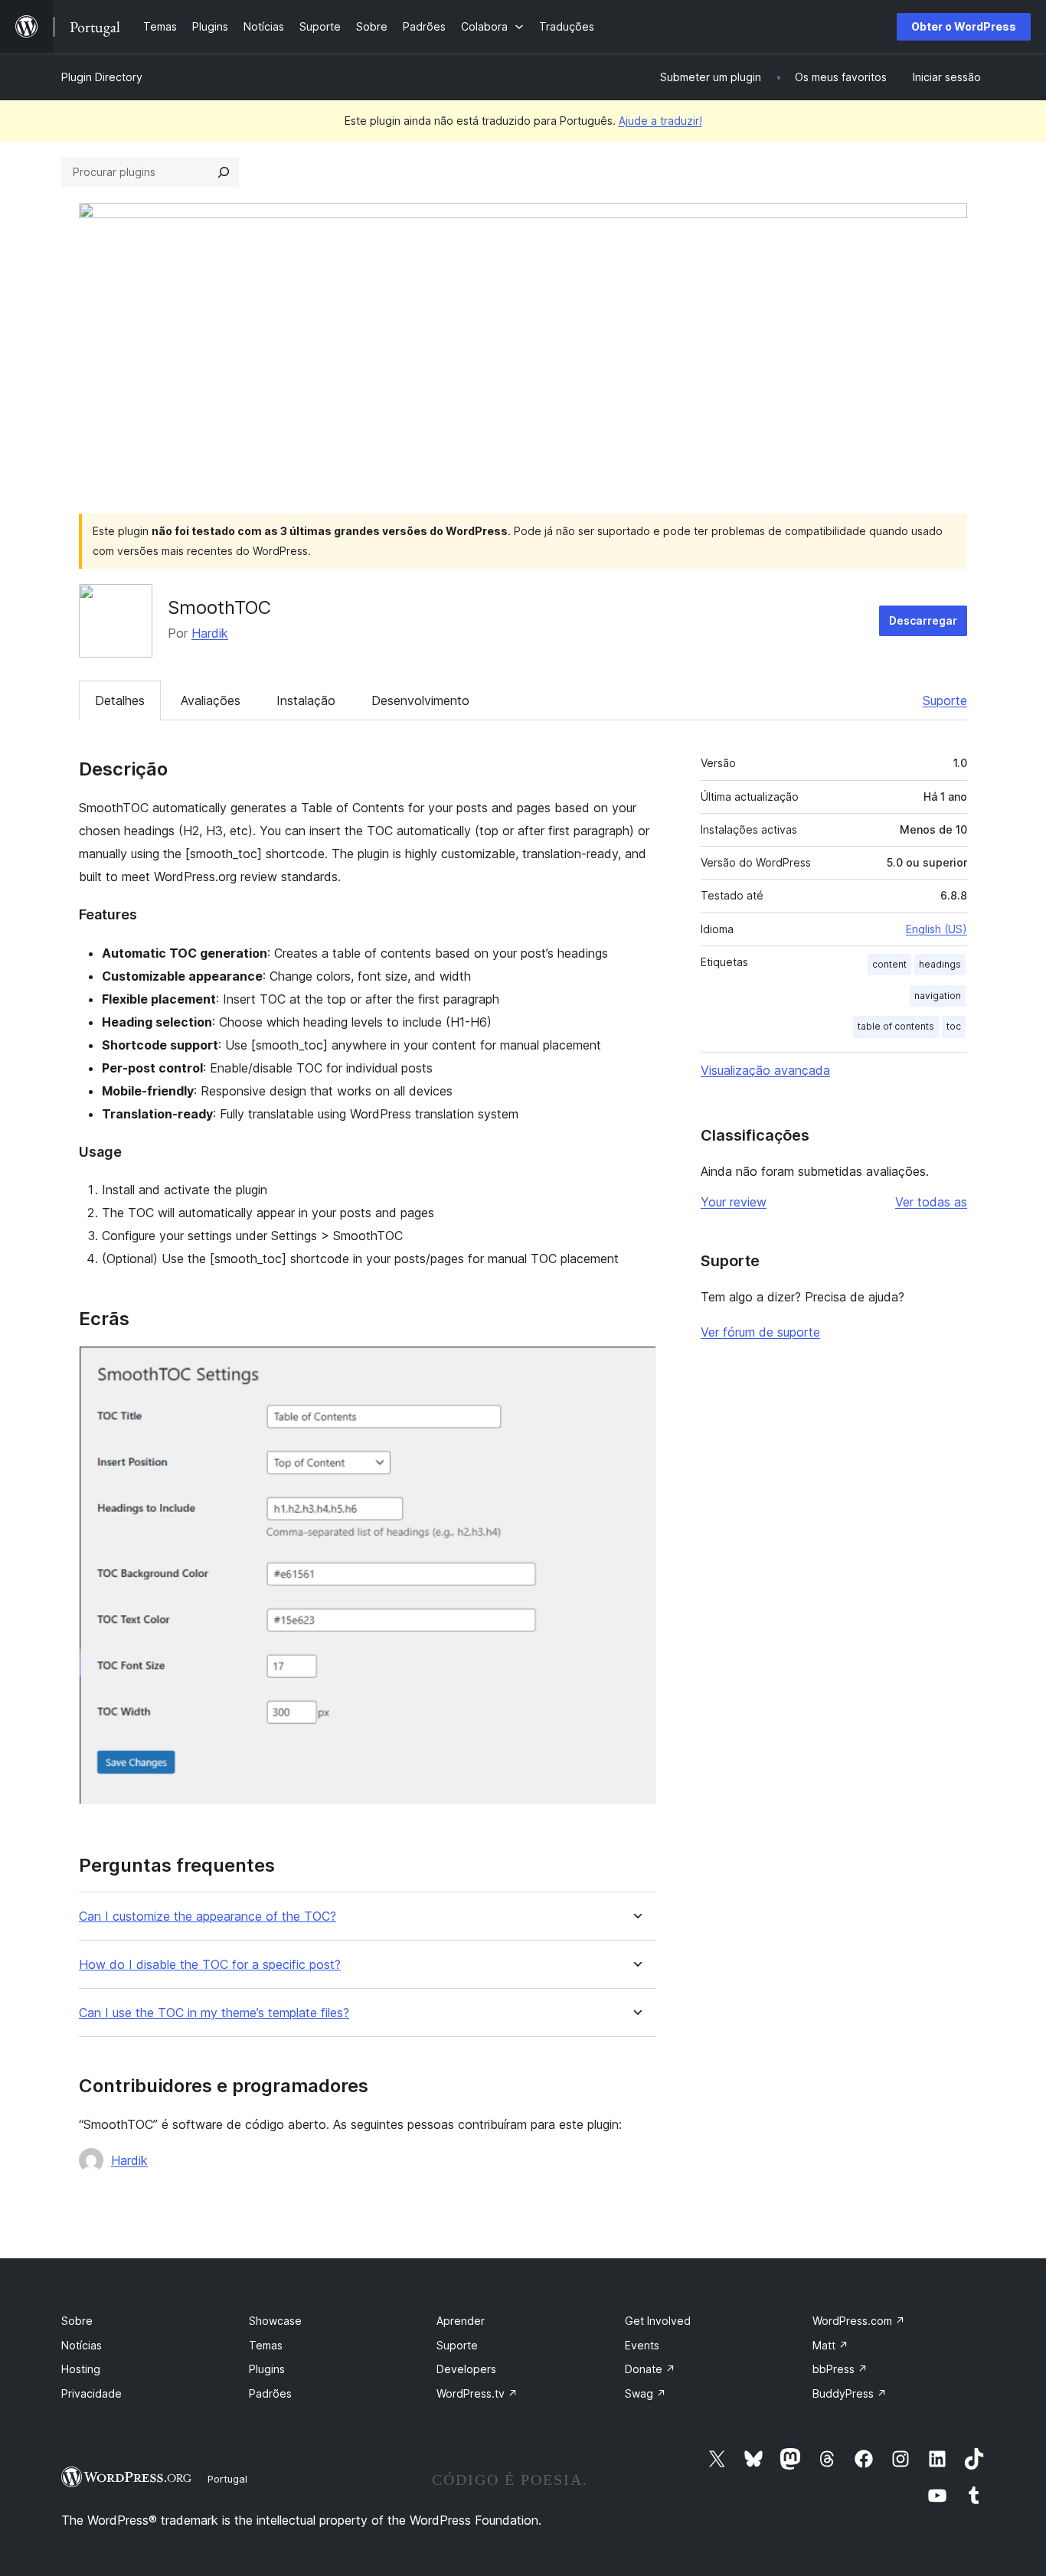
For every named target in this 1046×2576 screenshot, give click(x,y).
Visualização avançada (765, 1070)
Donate (650, 2369)
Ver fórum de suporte (760, 1332)
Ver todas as (931, 1202)
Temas (266, 2345)
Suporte (945, 700)
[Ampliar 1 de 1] (636, 1366)
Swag (646, 2393)
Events (642, 2345)
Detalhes (120, 700)
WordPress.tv (477, 2393)
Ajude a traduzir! (660, 121)
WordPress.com (859, 2321)
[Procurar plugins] (224, 172)
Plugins (267, 2369)
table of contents (896, 1026)
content (889, 964)
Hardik (210, 633)
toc (954, 1026)
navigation (938, 996)
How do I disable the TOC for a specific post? (210, 1965)
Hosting (81, 2369)
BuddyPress (850, 2393)
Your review (734, 1202)
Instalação (306, 700)
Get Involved (658, 2321)
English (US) (936, 929)
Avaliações (211, 700)
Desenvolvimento (420, 700)
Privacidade (92, 2393)
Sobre (77, 2321)
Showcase (275, 2321)
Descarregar (923, 620)
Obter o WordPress (964, 26)
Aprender (461, 2321)
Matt (830, 2345)
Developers (466, 2369)
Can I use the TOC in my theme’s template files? (214, 2013)
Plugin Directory (102, 77)
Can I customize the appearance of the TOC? (208, 1916)
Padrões (270, 2393)
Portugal (227, 2479)
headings (940, 964)
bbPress (840, 2369)
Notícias (82, 2345)
